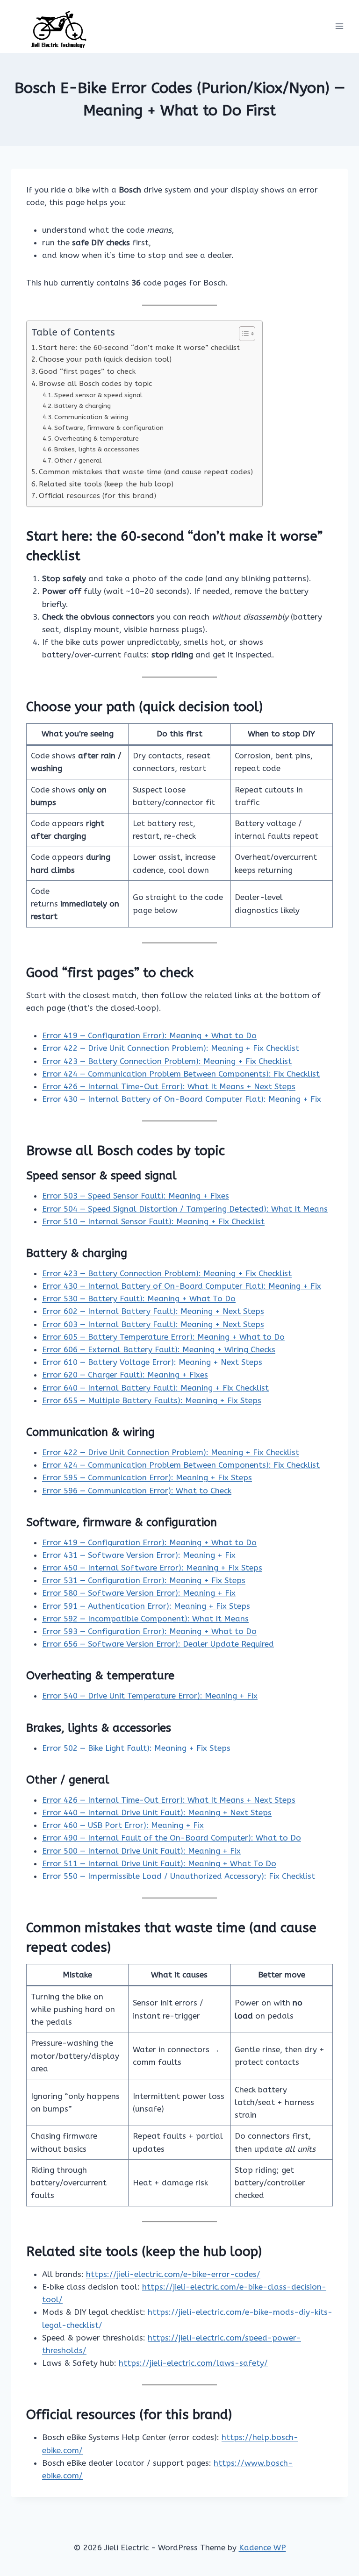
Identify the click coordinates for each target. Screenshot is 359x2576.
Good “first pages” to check (87, 371)
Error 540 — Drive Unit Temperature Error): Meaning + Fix (150, 1696)
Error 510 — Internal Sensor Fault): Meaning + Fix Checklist (153, 1221)
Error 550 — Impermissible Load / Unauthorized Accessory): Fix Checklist (179, 1876)
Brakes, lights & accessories (97, 449)
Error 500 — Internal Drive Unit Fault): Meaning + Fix (141, 1851)
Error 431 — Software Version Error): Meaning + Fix (139, 1555)
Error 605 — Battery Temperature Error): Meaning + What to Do (163, 1337)
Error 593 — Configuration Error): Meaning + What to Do (149, 1631)
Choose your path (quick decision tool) (105, 359)
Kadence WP (262, 2547)
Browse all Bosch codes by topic (95, 384)
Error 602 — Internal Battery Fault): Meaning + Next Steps (153, 1311)
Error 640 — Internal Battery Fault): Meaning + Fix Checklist (155, 1388)
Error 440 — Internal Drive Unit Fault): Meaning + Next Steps (157, 1812)
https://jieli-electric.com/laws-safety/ (193, 2363)
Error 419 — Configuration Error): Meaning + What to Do (149, 1035)
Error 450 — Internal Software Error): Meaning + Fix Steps (152, 1568)
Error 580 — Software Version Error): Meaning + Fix (139, 1593)
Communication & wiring (91, 417)
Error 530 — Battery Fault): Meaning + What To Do (139, 1299)
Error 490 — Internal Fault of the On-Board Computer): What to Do (172, 1838)
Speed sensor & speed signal (98, 395)
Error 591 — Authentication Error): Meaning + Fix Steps (146, 1606)
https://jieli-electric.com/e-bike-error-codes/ (173, 2274)
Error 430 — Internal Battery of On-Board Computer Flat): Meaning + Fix (182, 1099)
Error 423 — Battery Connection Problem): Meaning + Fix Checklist (167, 1061)
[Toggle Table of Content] (242, 334)
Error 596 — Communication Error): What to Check (137, 1491)
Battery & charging (83, 406)
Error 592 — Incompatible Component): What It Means (145, 1619)
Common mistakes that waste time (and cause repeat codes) (146, 472)
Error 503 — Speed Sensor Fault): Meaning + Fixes (136, 1196)
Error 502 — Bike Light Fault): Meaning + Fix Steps (136, 1748)
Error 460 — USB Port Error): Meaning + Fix (123, 1825)
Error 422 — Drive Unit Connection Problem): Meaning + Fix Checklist (171, 1048)
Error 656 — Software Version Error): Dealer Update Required (158, 1644)
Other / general (78, 460)
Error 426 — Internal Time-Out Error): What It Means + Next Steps (169, 1086)
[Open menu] (339, 26)
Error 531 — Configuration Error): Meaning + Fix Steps (144, 1580)
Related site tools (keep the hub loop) (106, 484)
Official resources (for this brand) (97, 496)
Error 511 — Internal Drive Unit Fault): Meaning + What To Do (159, 1863)
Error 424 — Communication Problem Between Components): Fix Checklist (181, 1074)
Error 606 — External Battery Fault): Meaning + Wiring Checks (159, 1349)
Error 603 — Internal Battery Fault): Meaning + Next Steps (153, 1324)
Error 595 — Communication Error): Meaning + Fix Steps (147, 1477)
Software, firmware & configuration (109, 428)
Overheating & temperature (97, 439)
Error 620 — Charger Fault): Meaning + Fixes (125, 1375)
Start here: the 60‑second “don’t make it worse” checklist (139, 348)
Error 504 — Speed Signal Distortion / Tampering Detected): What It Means (185, 1209)
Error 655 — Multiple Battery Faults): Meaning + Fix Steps (152, 1400)
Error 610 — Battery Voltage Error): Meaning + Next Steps (152, 1362)
